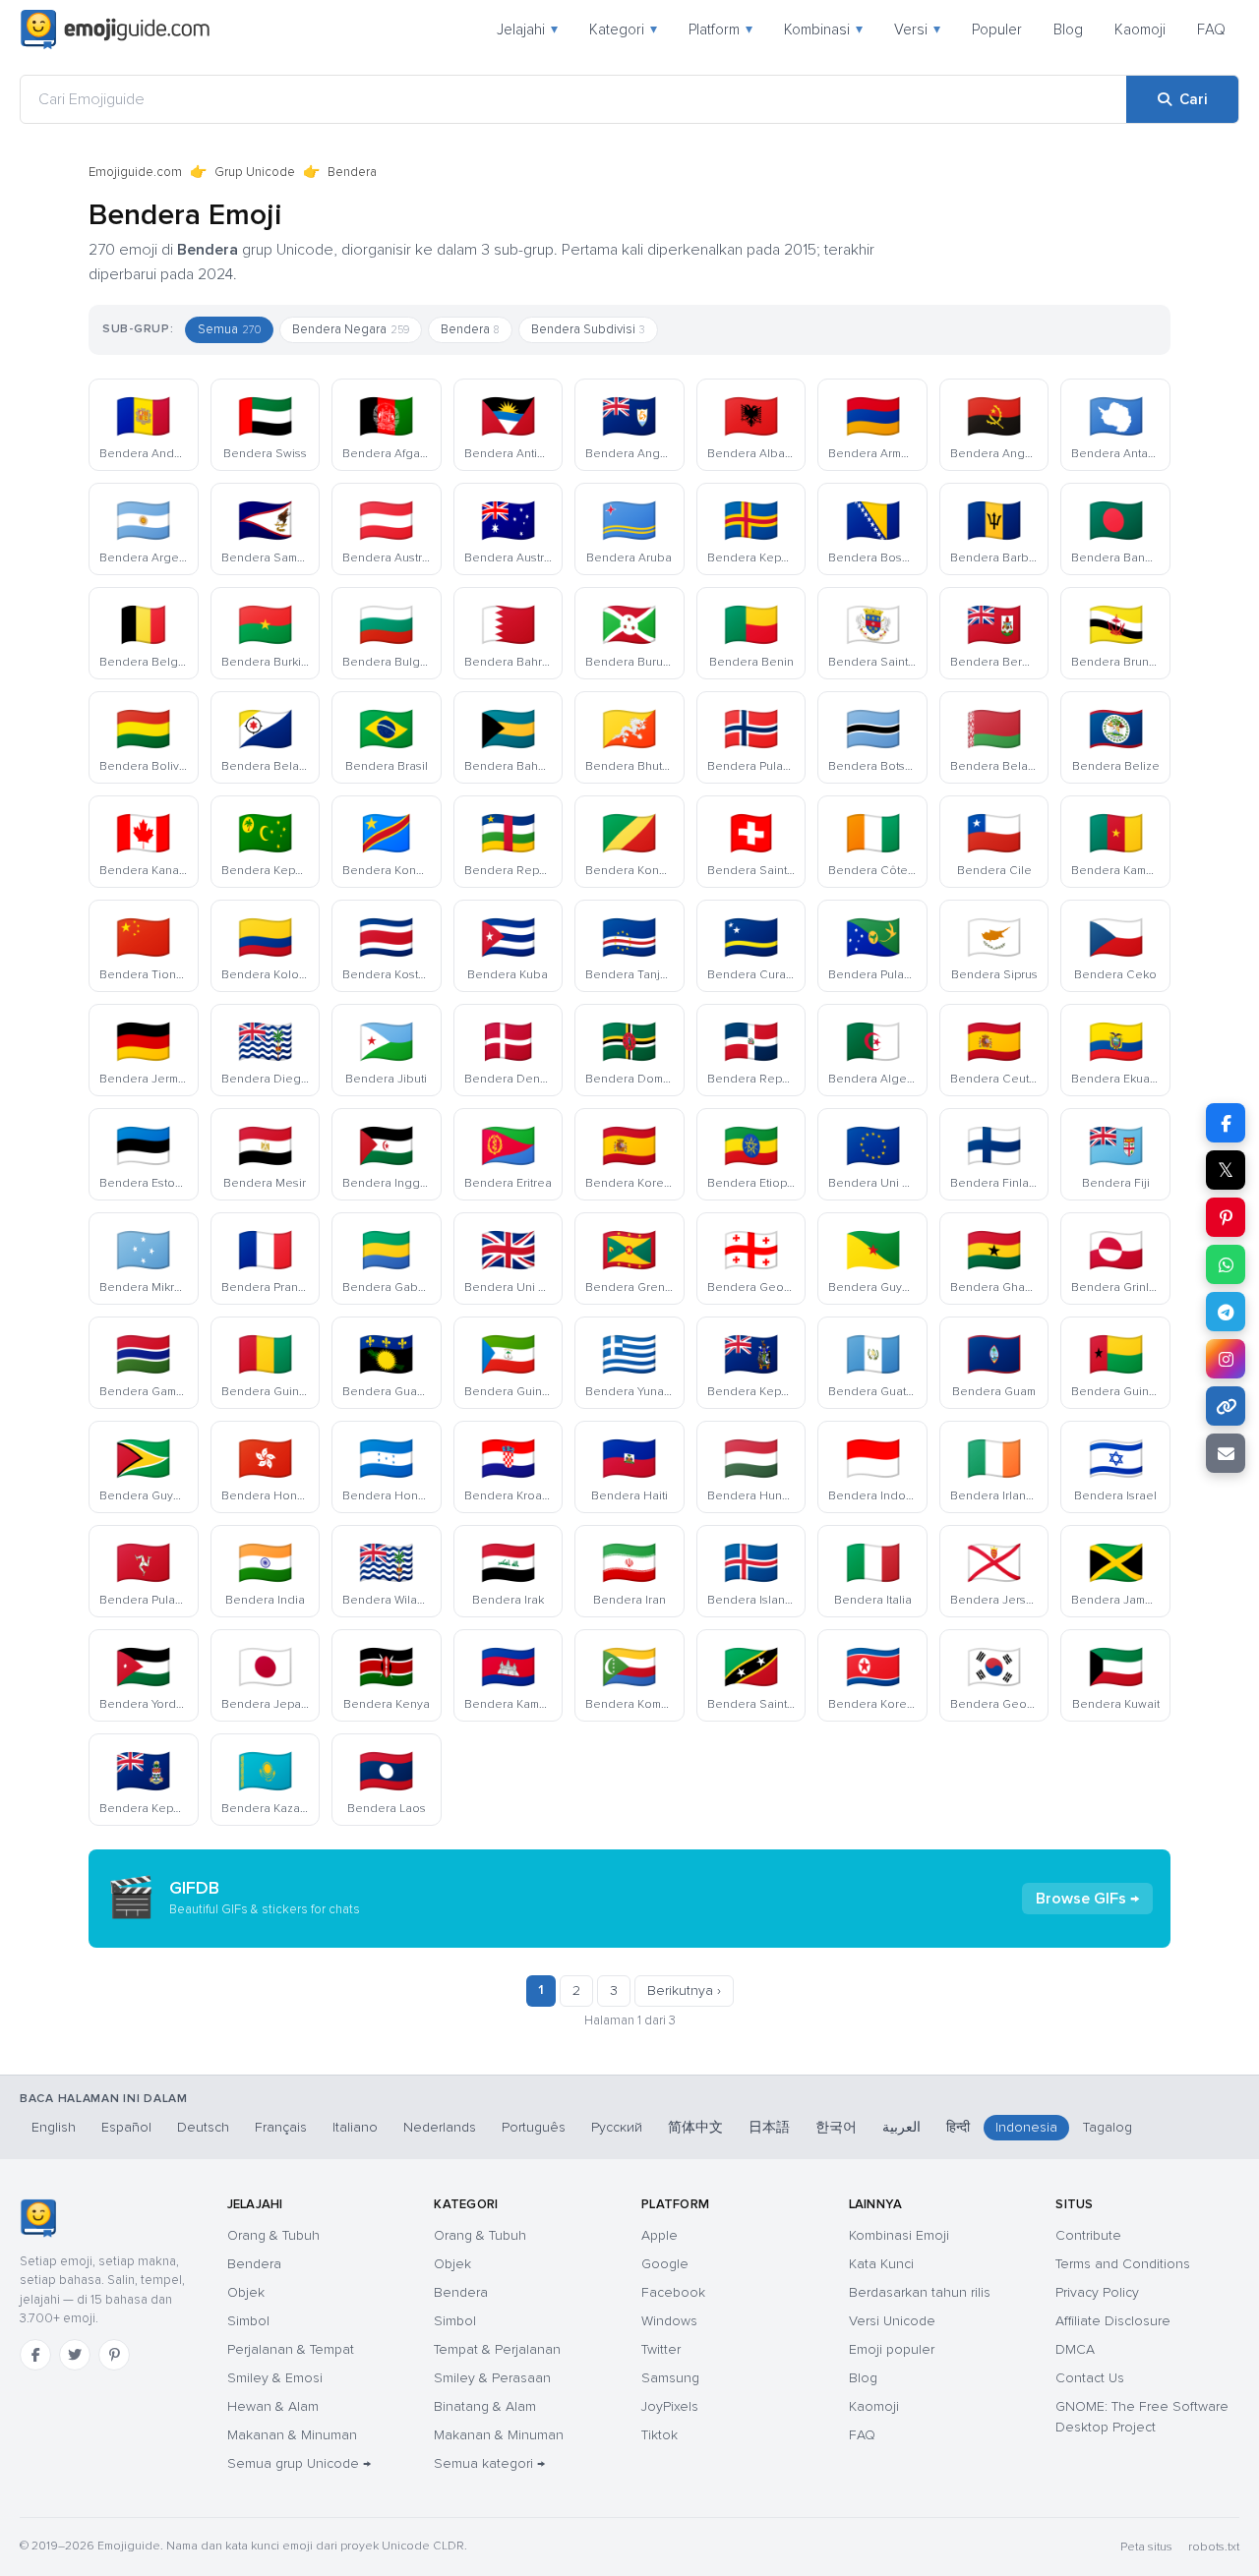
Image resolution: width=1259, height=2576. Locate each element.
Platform (720, 29)
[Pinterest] (114, 2355)
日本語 (769, 2127)
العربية (901, 2127)
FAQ (1211, 29)
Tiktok (659, 2435)
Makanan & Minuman (292, 2435)
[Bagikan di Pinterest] (1226, 1217)
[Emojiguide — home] (115, 29)
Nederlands (440, 2127)
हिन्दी (958, 2127)
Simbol (248, 2321)
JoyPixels (670, 2406)
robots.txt (1214, 2547)
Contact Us (1090, 2378)
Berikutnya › (684, 1991)
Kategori (623, 29)
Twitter (661, 2349)
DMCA (1075, 2349)
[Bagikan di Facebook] (1226, 1123)
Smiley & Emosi (275, 2378)
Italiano (355, 2127)
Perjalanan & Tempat (291, 2349)
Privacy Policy (1097, 2292)
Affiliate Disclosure (1113, 2321)
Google (665, 2264)
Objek (246, 2292)
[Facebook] (35, 2355)
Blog (1068, 29)
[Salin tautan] (1226, 1406)
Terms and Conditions (1123, 2264)
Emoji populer (892, 2349)
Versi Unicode (892, 2321)
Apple (659, 2235)
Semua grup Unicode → (299, 2463)
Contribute (1088, 2235)
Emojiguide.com (135, 172)
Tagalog (1108, 2127)
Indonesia (1026, 2127)
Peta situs (1146, 2547)
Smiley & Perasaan (492, 2378)
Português (534, 2127)
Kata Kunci (881, 2264)
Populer (997, 29)
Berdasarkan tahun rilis (920, 2292)
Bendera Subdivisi (588, 329)
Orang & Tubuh (273, 2235)
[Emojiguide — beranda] (38, 2218)
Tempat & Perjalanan (497, 2349)
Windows (669, 2321)
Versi (917, 29)
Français (281, 2127)
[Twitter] (75, 2355)
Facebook (673, 2292)
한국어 (836, 2127)
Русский (617, 2127)
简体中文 (695, 2127)
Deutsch (203, 2127)
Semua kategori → (489, 2463)
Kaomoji (1140, 29)
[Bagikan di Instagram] (1226, 1359)
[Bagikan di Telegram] (1226, 1312)
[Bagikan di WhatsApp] (1226, 1264)
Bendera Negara (351, 329)
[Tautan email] (1226, 1453)
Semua (229, 329)
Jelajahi (527, 29)
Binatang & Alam (485, 2406)
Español (126, 2127)
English (54, 2127)
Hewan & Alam (273, 2406)
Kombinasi (823, 29)
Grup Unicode (255, 172)
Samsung (670, 2378)
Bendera (470, 329)
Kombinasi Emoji (899, 2235)
